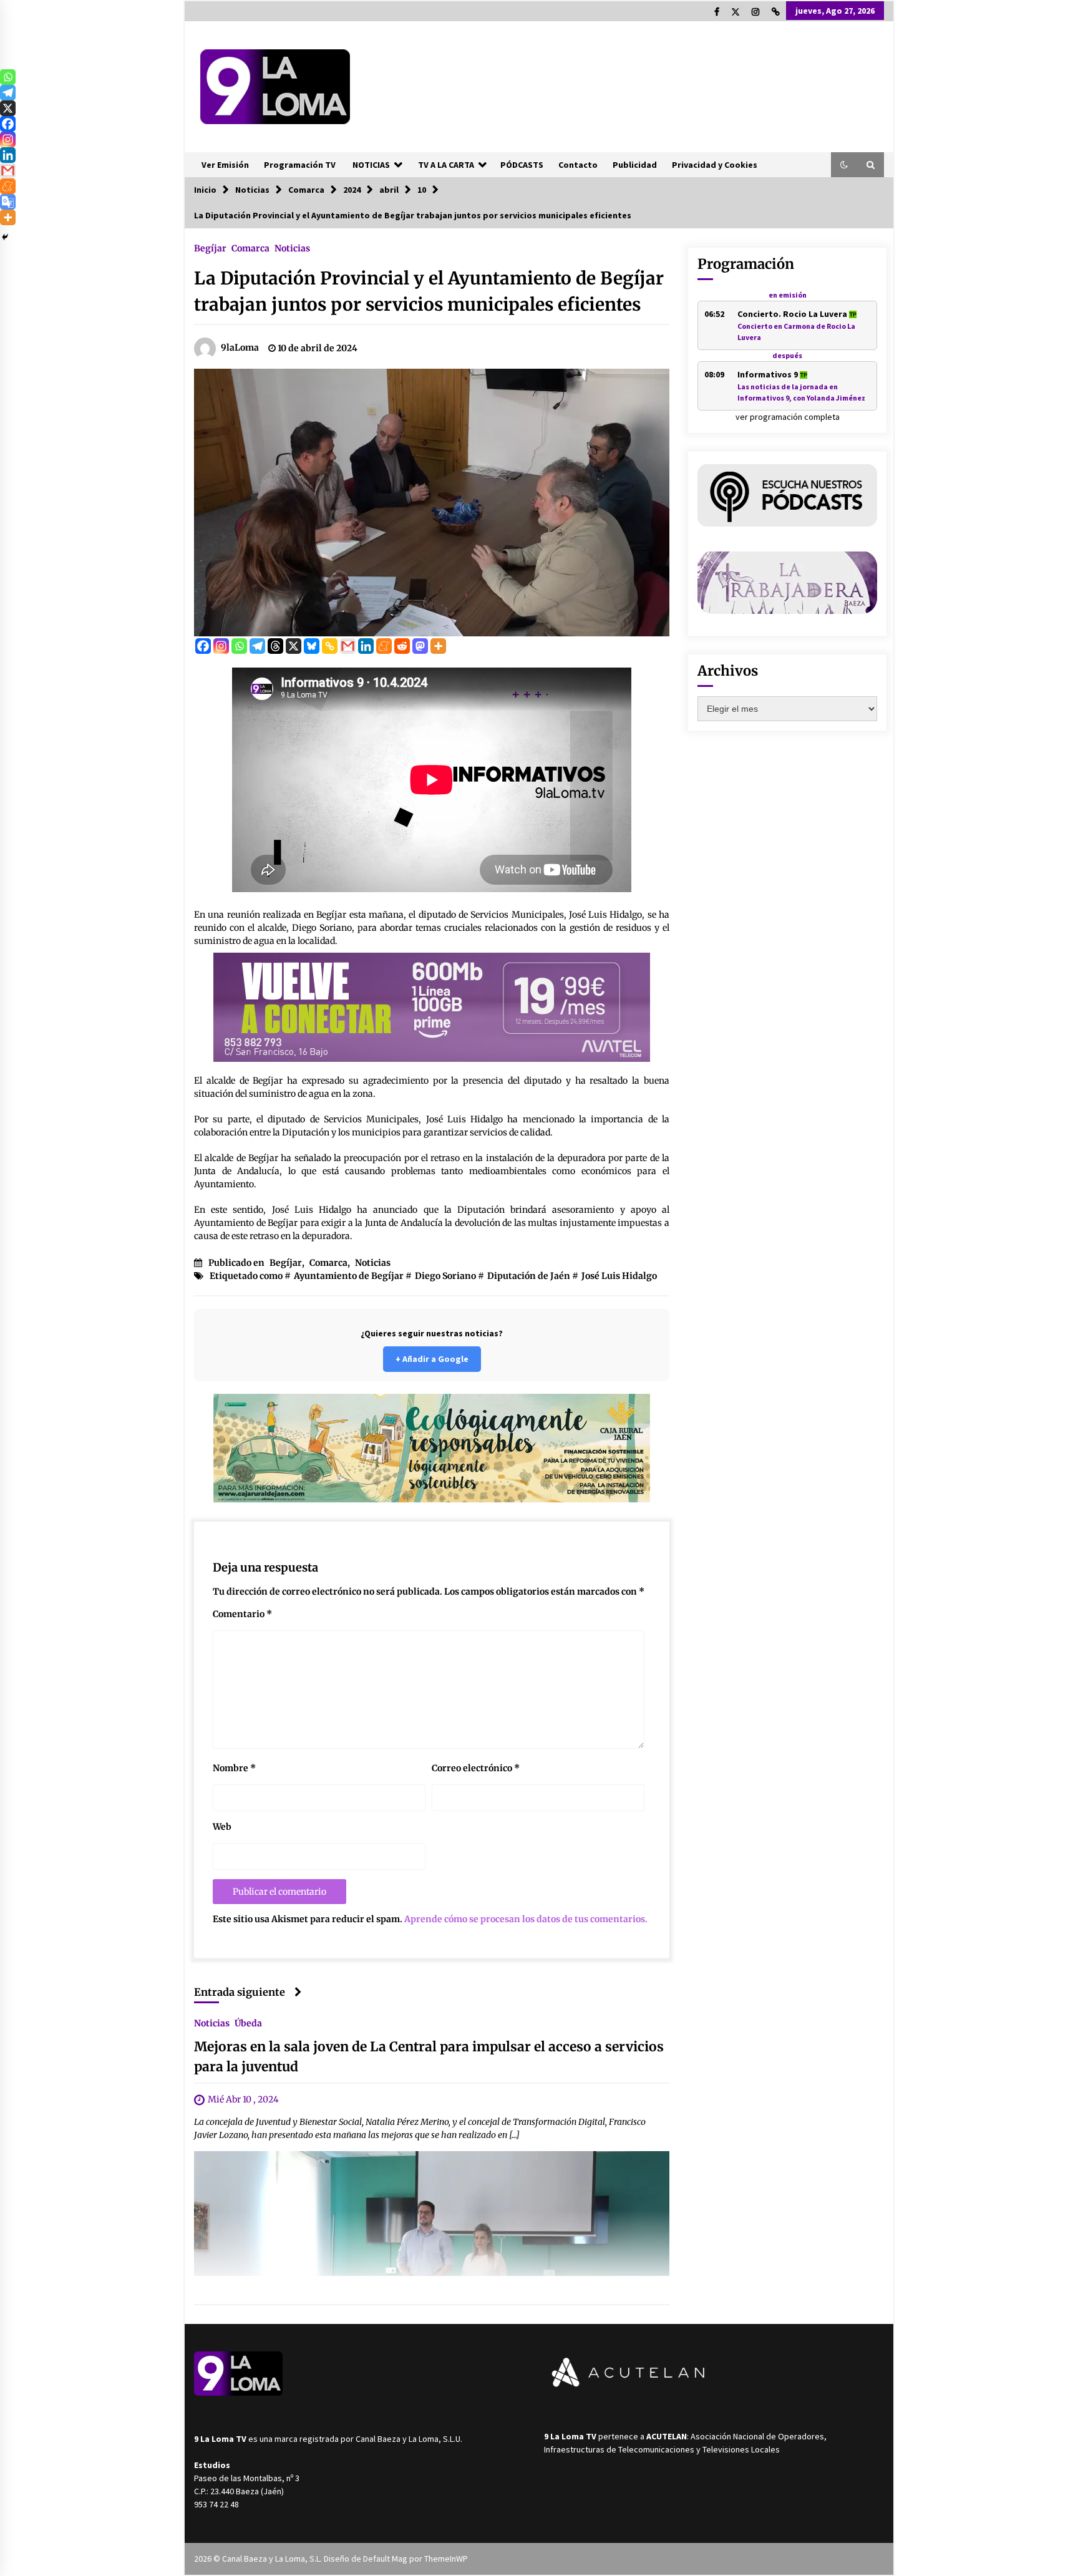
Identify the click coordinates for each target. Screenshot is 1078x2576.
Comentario (242, 1614)
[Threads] (275, 646)
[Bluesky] (312, 646)
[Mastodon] (420, 646)
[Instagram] (221, 646)
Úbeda (248, 2023)
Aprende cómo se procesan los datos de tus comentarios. (526, 1919)
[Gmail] (348, 646)
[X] (294, 646)
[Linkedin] (366, 646)
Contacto (578, 165)
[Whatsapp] (239, 646)
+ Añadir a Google (432, 1359)
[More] (438, 646)
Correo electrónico (476, 1768)
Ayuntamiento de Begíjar (349, 1276)
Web (222, 1827)
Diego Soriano (445, 1276)
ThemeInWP (446, 2559)
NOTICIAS (371, 165)
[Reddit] (402, 646)
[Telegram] (257, 646)
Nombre (234, 1768)
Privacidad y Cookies (715, 165)
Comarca (250, 248)
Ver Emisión (225, 165)
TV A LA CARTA (446, 165)
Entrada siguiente (240, 1992)
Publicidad (635, 165)
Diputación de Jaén (529, 1276)
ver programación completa (788, 417)
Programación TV (300, 165)
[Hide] (5, 237)
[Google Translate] (8, 202)
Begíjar (210, 248)
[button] (844, 165)
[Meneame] (384, 646)
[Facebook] (203, 646)
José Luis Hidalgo (619, 1276)
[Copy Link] (330, 646)
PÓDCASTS (522, 165)
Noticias (292, 248)
